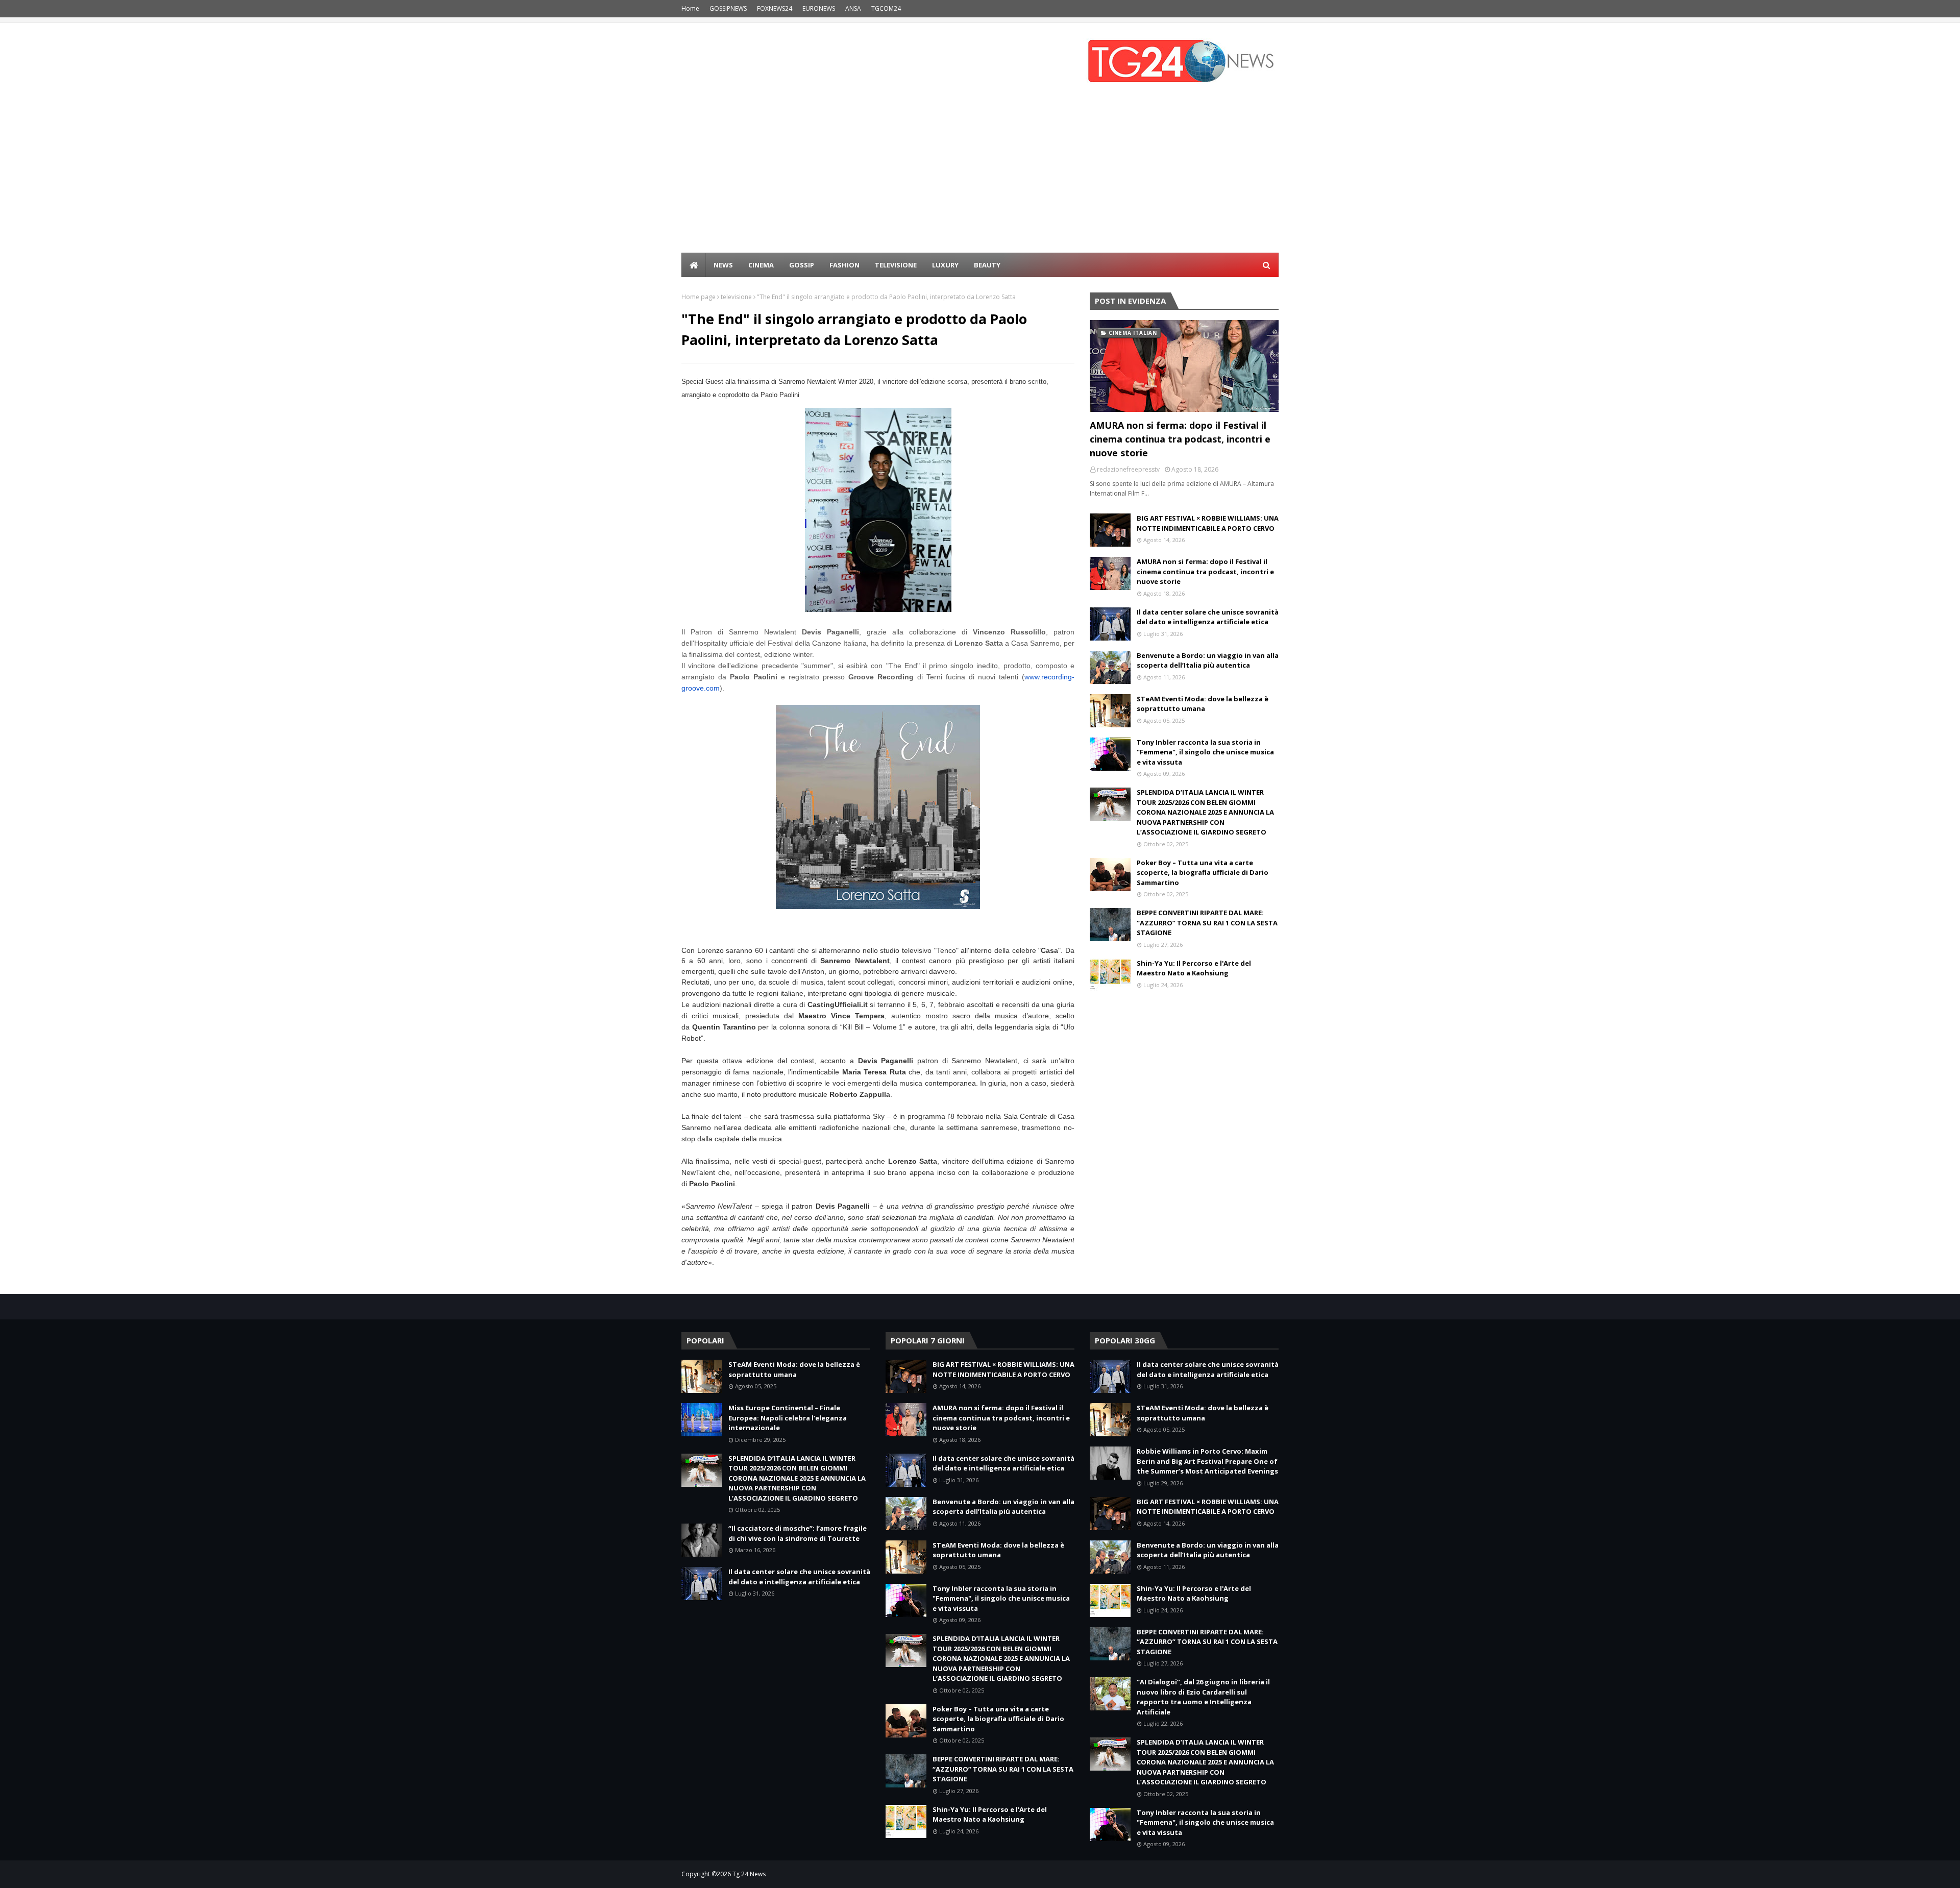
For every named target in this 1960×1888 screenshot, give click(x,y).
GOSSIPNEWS (728, 8)
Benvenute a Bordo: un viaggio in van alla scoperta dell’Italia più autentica (1208, 660)
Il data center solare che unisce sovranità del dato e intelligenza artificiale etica (1208, 617)
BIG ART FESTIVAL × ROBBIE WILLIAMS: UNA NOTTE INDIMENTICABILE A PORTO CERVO (1208, 523)
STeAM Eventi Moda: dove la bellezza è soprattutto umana (1203, 704)
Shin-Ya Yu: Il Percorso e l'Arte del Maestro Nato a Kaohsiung (1194, 968)
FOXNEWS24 (775, 8)
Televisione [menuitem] (896, 265)
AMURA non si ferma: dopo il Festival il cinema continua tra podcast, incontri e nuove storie (1180, 439)
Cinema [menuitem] (761, 265)
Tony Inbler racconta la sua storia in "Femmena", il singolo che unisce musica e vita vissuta (1205, 752)
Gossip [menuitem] (802, 265)
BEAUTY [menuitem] (987, 265)
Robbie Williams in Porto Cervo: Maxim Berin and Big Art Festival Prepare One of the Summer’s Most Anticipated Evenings (1207, 1461)
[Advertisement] (980, 176)
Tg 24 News (749, 1874)
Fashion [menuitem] (844, 265)
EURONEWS (819, 8)
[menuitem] (694, 265)
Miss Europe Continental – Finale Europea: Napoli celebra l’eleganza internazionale (788, 1418)
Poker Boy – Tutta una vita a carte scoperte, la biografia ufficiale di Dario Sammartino (1203, 873)
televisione (736, 297)
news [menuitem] (723, 265)
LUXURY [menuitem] (945, 265)
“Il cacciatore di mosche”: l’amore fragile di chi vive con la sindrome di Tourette (798, 1533)
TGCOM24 (886, 8)
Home (690, 8)
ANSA (853, 8)
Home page (699, 297)
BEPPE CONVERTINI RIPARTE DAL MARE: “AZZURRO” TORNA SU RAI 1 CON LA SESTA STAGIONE (1207, 923)
